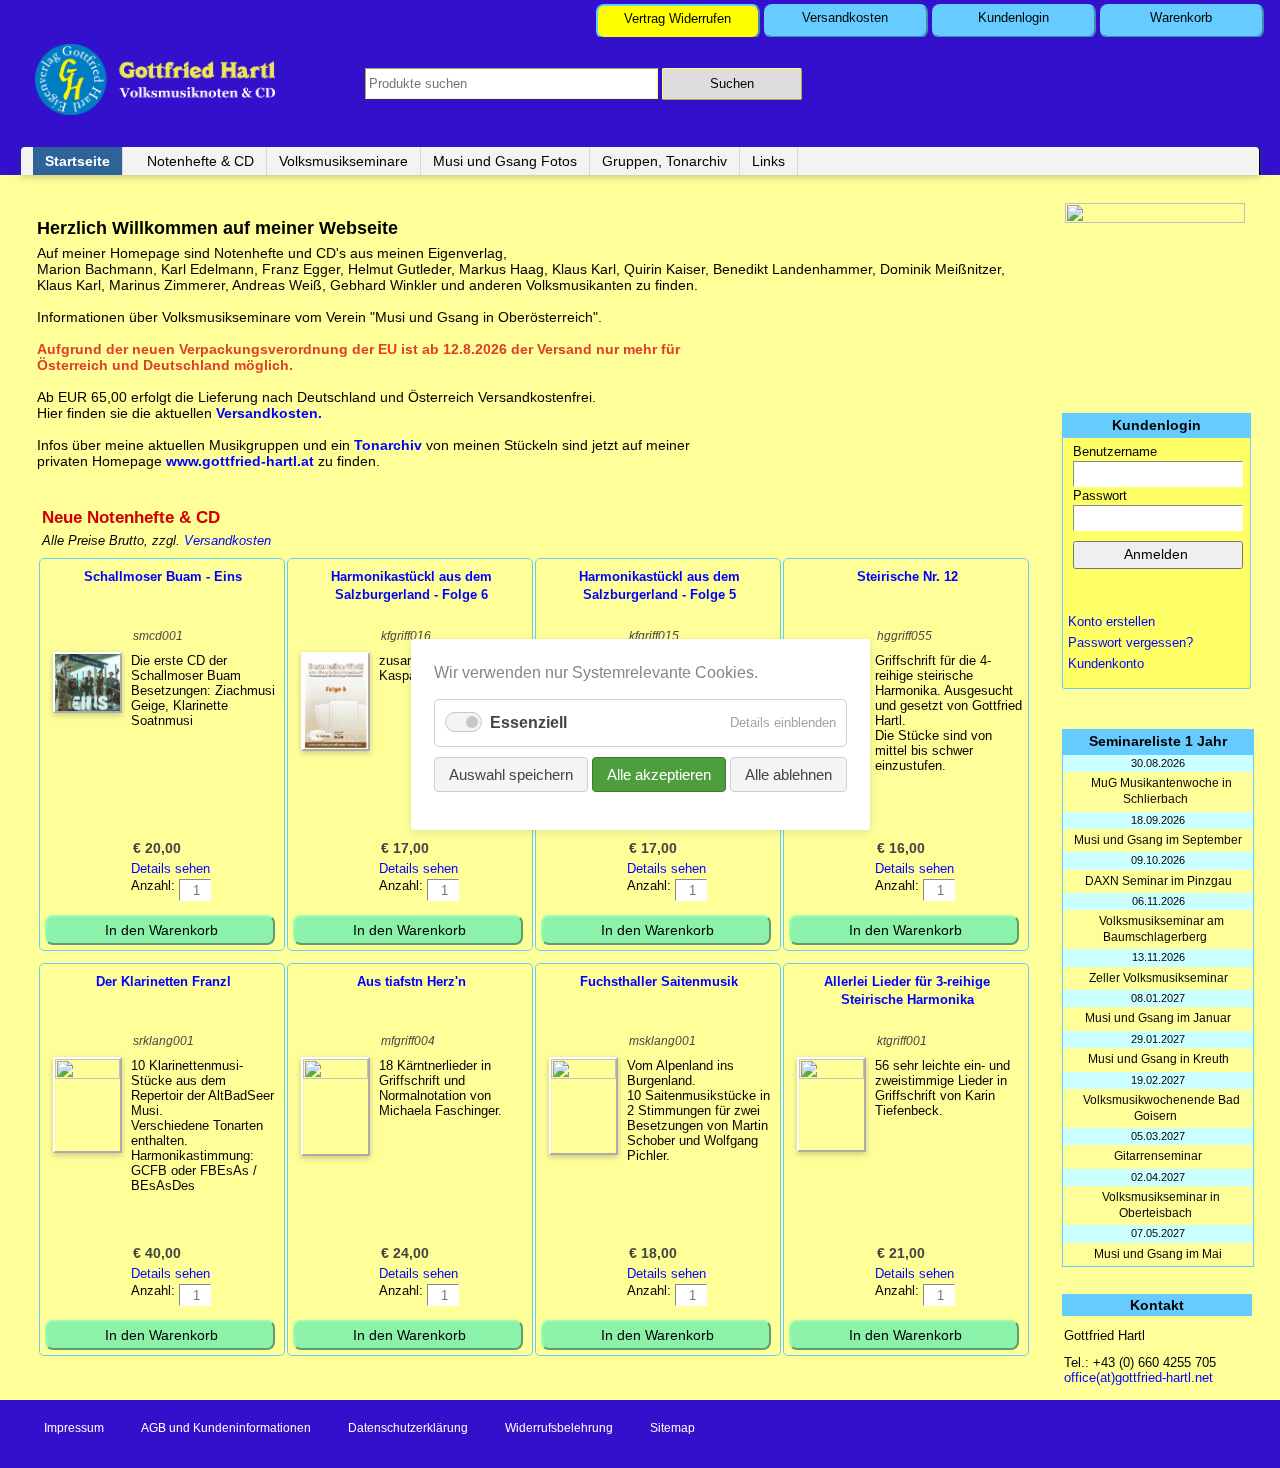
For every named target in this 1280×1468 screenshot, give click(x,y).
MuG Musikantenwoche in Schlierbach (1161, 791)
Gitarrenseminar (1158, 1156)
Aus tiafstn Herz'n (411, 981)
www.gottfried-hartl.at (240, 461)
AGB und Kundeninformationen (226, 1428)
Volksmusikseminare (343, 161)
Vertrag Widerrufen (677, 18)
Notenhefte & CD (200, 161)
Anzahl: (153, 885)
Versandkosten (845, 17)
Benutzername (1115, 451)
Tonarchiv (390, 445)
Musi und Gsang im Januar (1158, 1018)
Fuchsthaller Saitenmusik (659, 981)
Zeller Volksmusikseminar (1158, 978)
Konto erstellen (1111, 621)
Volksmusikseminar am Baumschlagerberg (1161, 929)
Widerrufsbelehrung (559, 1428)
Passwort (1100, 495)
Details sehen (170, 868)
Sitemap (672, 1428)
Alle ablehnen (788, 773)
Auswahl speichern (511, 773)
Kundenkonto (1106, 663)
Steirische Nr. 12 (907, 576)
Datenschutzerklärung (408, 1428)
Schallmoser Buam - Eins (163, 576)
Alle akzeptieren (659, 773)
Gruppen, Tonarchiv (664, 161)
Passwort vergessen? (1130, 642)
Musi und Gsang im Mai (1158, 1254)
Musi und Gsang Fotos (505, 161)
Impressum (74, 1428)
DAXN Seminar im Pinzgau (1158, 881)
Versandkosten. (269, 413)
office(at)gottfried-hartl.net (1138, 1377)
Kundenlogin (1013, 17)
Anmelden (1156, 554)
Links (768, 161)
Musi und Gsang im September (1158, 840)
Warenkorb (1181, 17)
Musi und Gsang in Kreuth (1158, 1059)
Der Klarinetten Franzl (163, 981)
